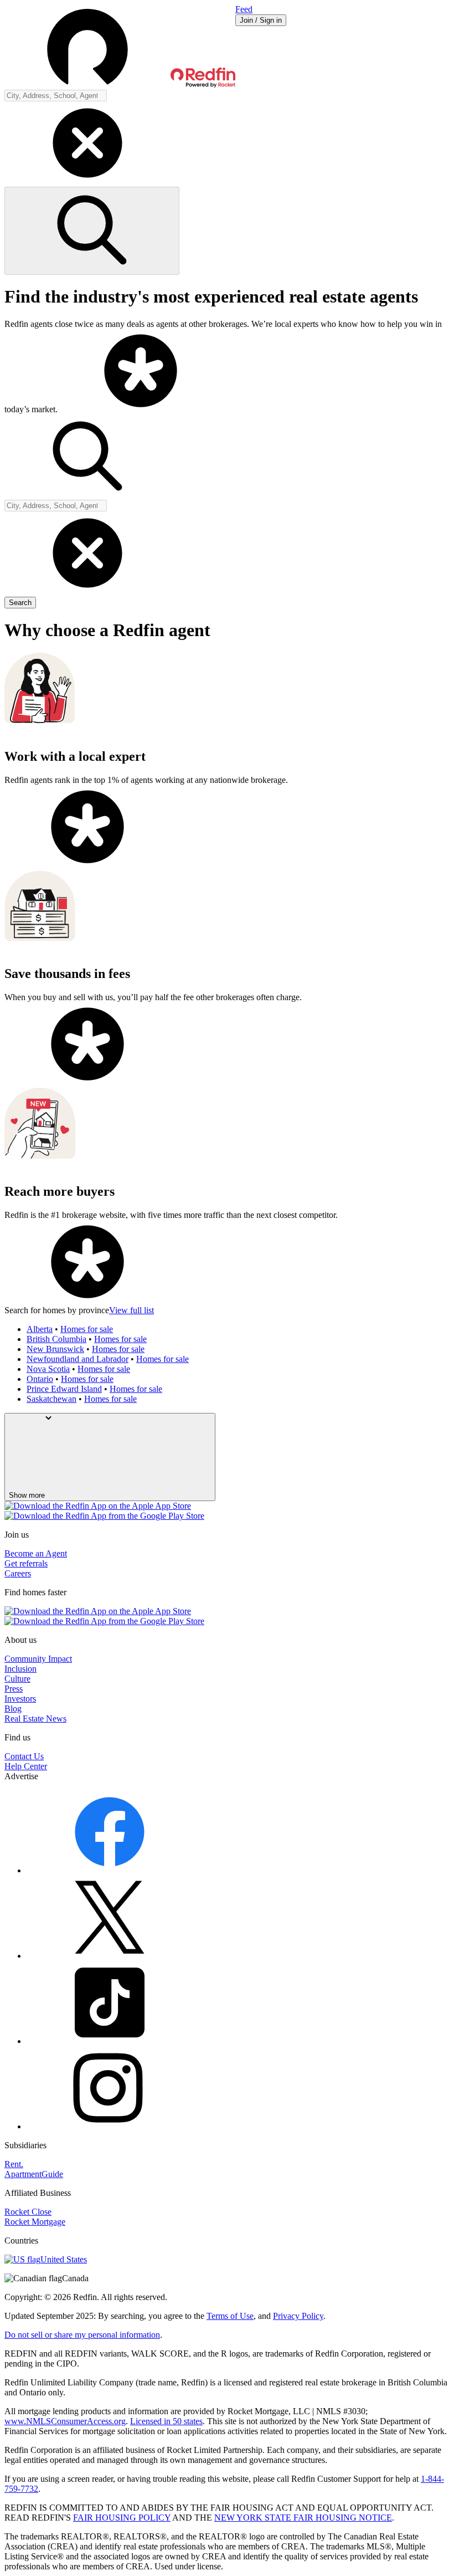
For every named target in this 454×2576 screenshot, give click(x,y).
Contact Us (24, 1756)
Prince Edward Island (64, 1389)
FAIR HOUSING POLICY (122, 2518)
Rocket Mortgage (35, 2222)
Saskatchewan (51, 1399)
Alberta (40, 1329)
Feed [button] (244, 9)
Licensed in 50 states (166, 2421)
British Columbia (56, 1339)
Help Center (26, 1766)
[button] (120, 47)
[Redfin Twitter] (110, 1956)
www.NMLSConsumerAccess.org (65, 2421)
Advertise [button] (21, 1776)
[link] (141, 409)
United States (64, 2259)
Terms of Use (230, 2316)
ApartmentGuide (34, 2174)
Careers (18, 1573)
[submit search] (92, 231)
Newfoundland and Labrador (78, 1359)
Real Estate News (35, 1719)
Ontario (40, 1379)
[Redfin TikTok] (110, 2041)
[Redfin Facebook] (110, 1870)
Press (14, 1689)
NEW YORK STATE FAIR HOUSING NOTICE (303, 2518)
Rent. (14, 2164)
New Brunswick (55, 1349)
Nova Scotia (48, 1369)
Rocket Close (28, 2212)
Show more (27, 1495)
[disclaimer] (141, 409)
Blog (13, 1709)
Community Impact (38, 1659)
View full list (131, 1310)
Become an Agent (36, 1553)
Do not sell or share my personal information (82, 2335)
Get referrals (26, 1563)
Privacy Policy (298, 2316)
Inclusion (20, 1669)
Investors (20, 1699)
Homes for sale (87, 1329)
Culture (17, 1679)
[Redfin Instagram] (110, 2126)
